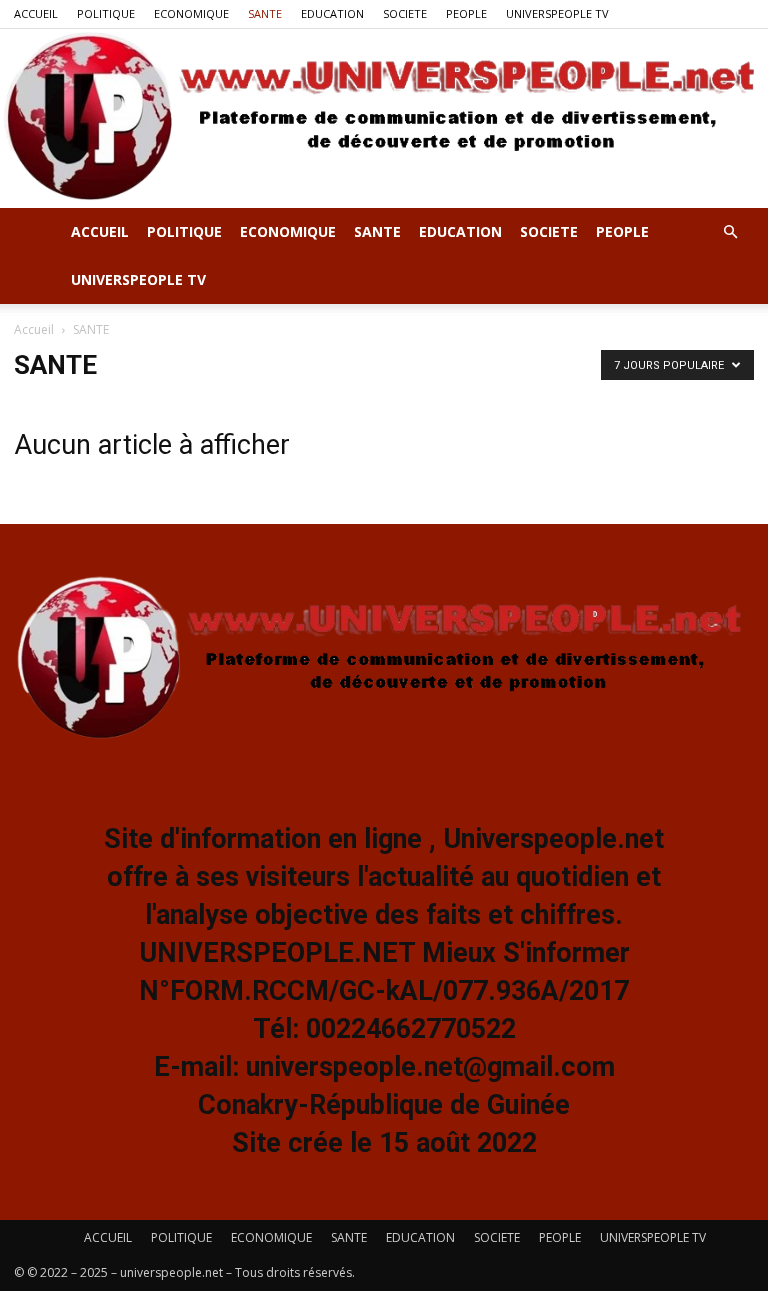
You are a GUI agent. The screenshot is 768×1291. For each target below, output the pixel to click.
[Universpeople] (384, 118)
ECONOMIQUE (191, 13)
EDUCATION (332, 13)
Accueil (34, 329)
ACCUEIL (36, 13)
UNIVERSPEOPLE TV (557, 13)
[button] (730, 232)
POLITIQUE (106, 13)
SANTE (265, 13)
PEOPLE (466, 13)
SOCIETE (405, 13)
